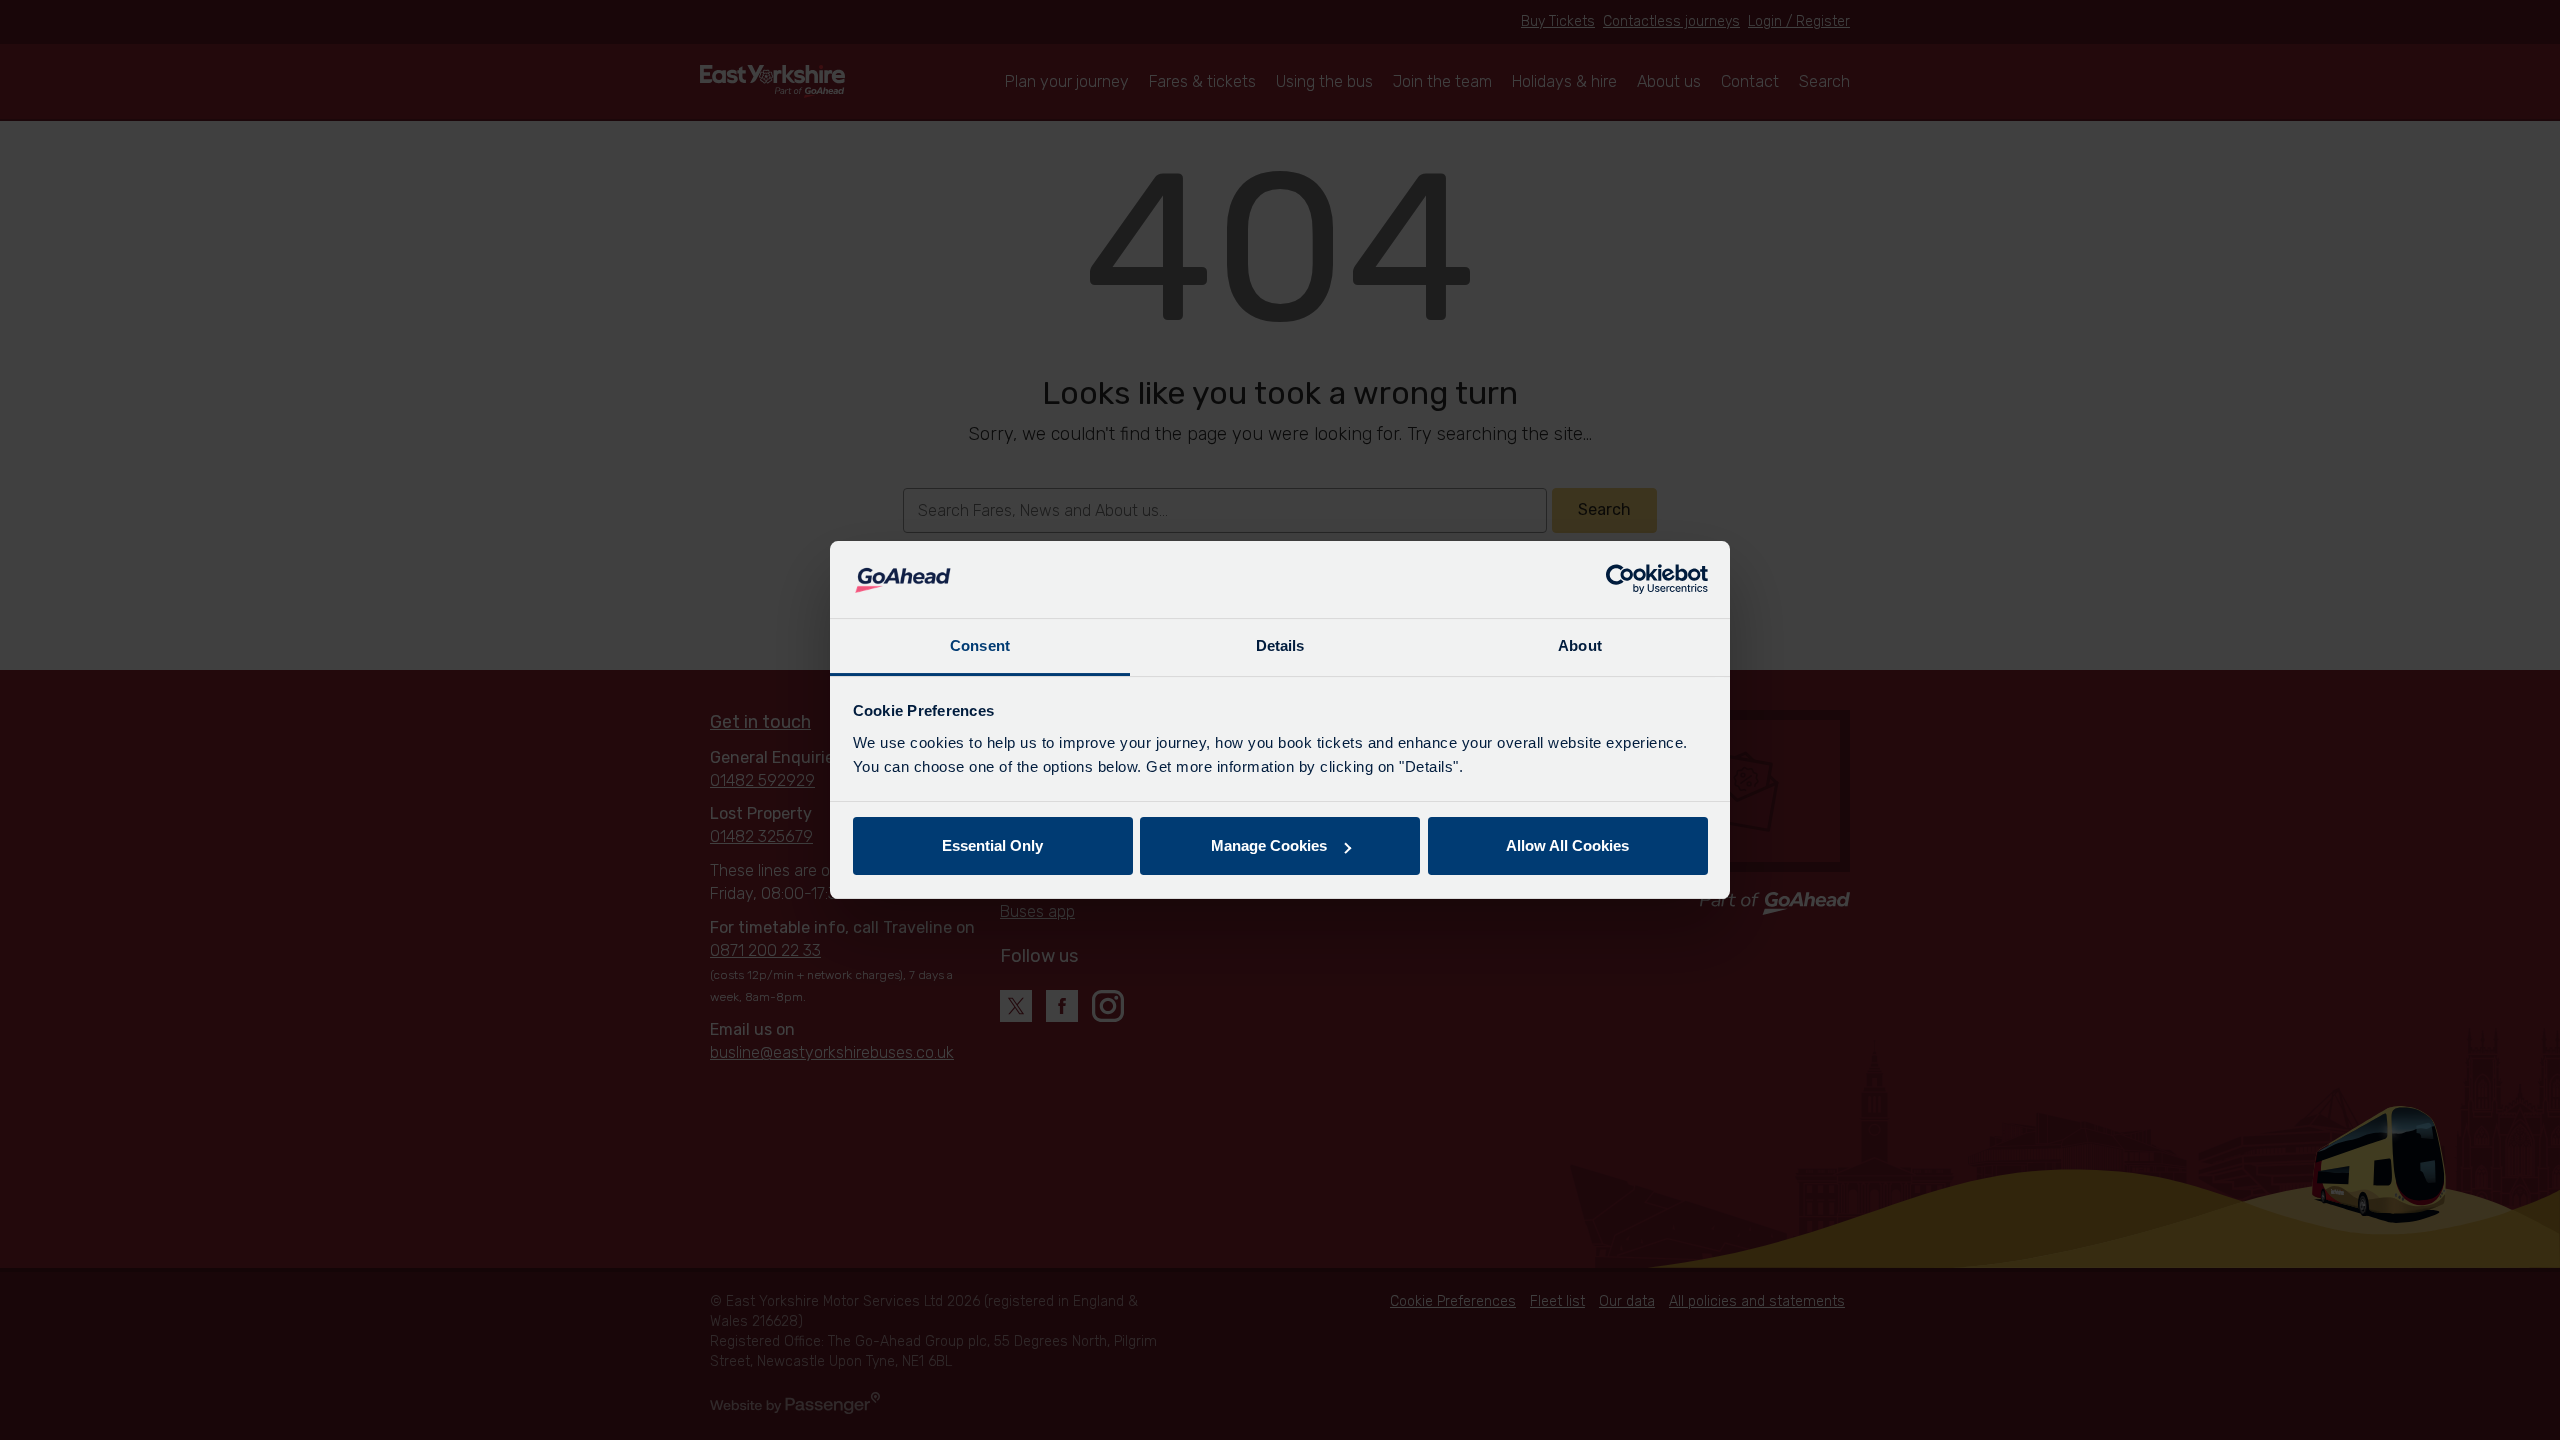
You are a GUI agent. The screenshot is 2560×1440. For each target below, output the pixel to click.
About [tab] (1580, 645)
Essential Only (992, 845)
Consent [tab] (980, 645)
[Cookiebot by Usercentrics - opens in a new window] (1620, 580)
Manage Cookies (1269, 845)
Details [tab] (1280, 645)
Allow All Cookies (1567, 845)
